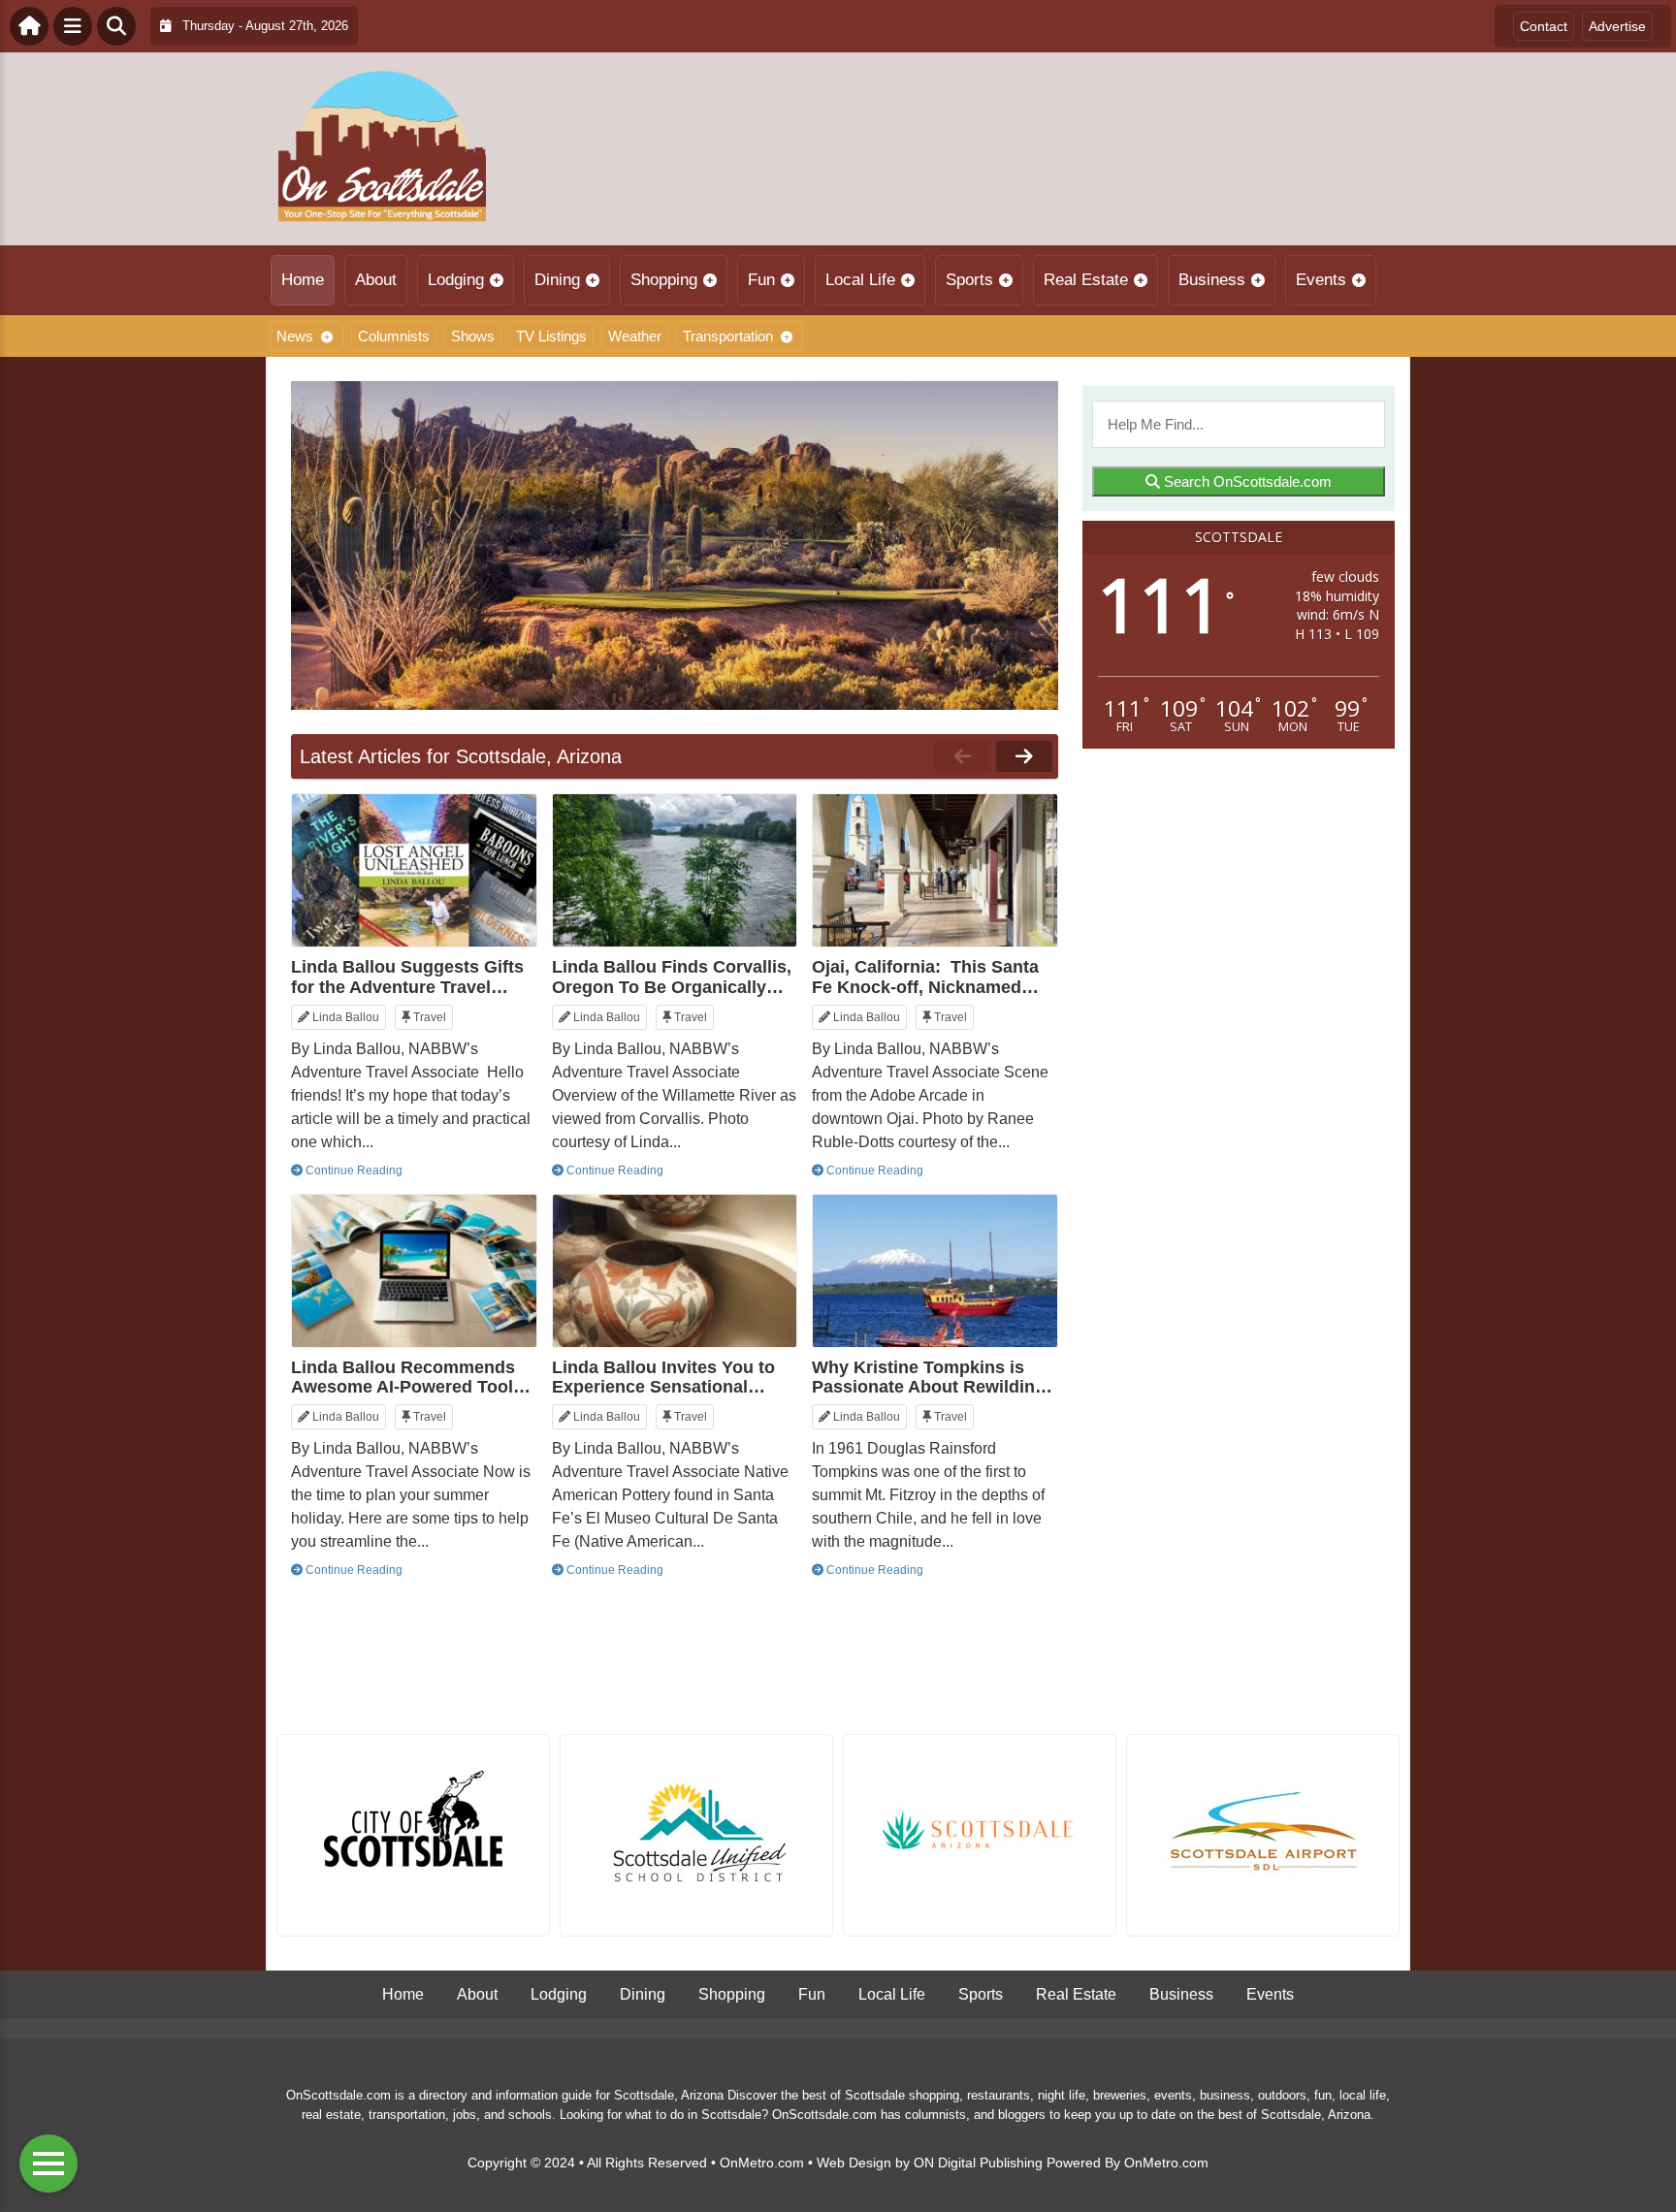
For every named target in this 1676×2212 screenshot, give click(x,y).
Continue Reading (353, 1170)
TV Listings (551, 336)
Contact (1544, 26)
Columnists (394, 336)
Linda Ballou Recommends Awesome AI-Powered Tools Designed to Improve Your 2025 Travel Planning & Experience (407, 1377)
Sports (969, 280)
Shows (473, 336)
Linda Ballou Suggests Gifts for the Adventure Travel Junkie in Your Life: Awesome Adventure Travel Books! (407, 977)
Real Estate (1086, 280)
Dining (557, 280)
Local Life (860, 280)
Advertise (1617, 26)
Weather (635, 336)
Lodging (456, 280)
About (376, 280)
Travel (428, 1017)
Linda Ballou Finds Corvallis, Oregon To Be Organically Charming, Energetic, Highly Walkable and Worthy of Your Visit (672, 977)
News (295, 336)
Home (303, 280)
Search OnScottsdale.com (1246, 481)
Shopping (664, 280)
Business (1212, 280)
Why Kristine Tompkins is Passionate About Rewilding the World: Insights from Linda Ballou (929, 1377)
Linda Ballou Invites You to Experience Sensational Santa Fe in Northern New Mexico (663, 1377)
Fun (761, 280)
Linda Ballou (344, 1017)
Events (1321, 280)
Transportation (728, 336)
